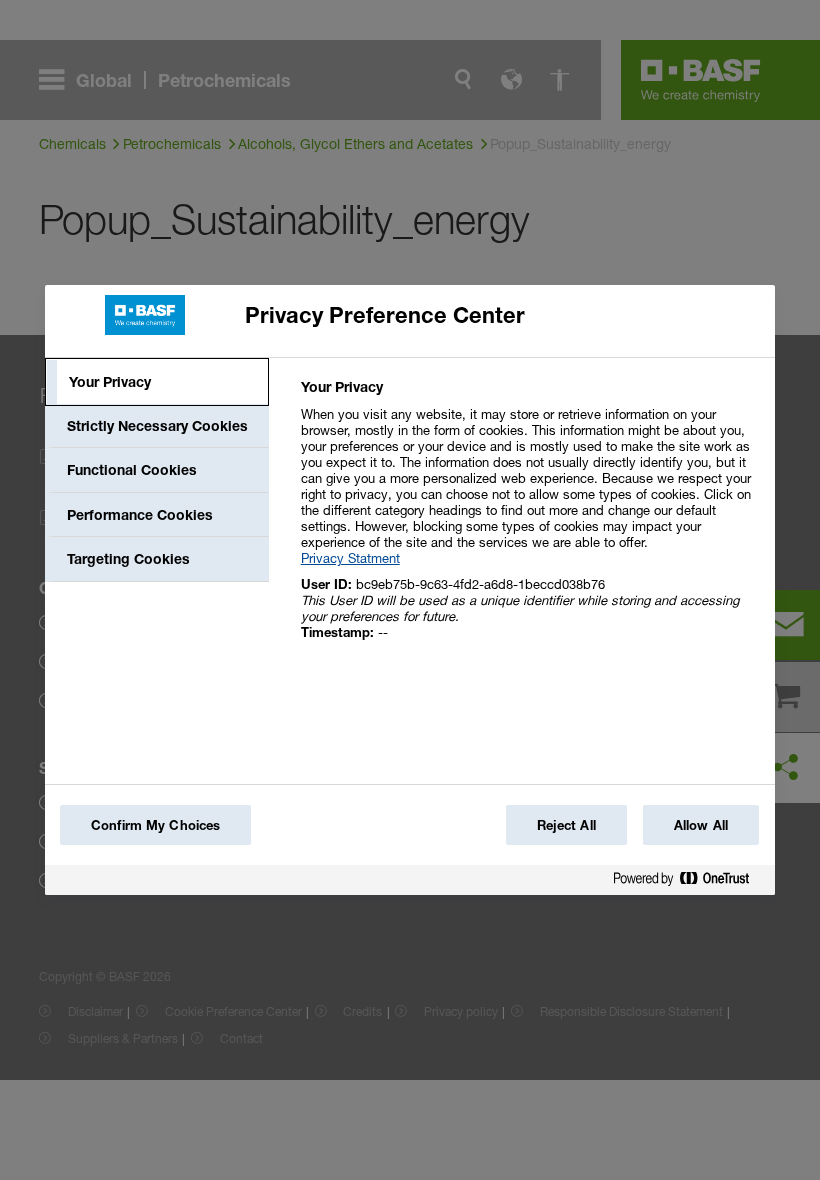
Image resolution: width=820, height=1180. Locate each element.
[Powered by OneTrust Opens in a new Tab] (689, 882)
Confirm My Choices (155, 825)
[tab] (157, 382)
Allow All (701, 825)
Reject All (566, 825)
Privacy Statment (350, 558)
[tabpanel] (529, 520)
